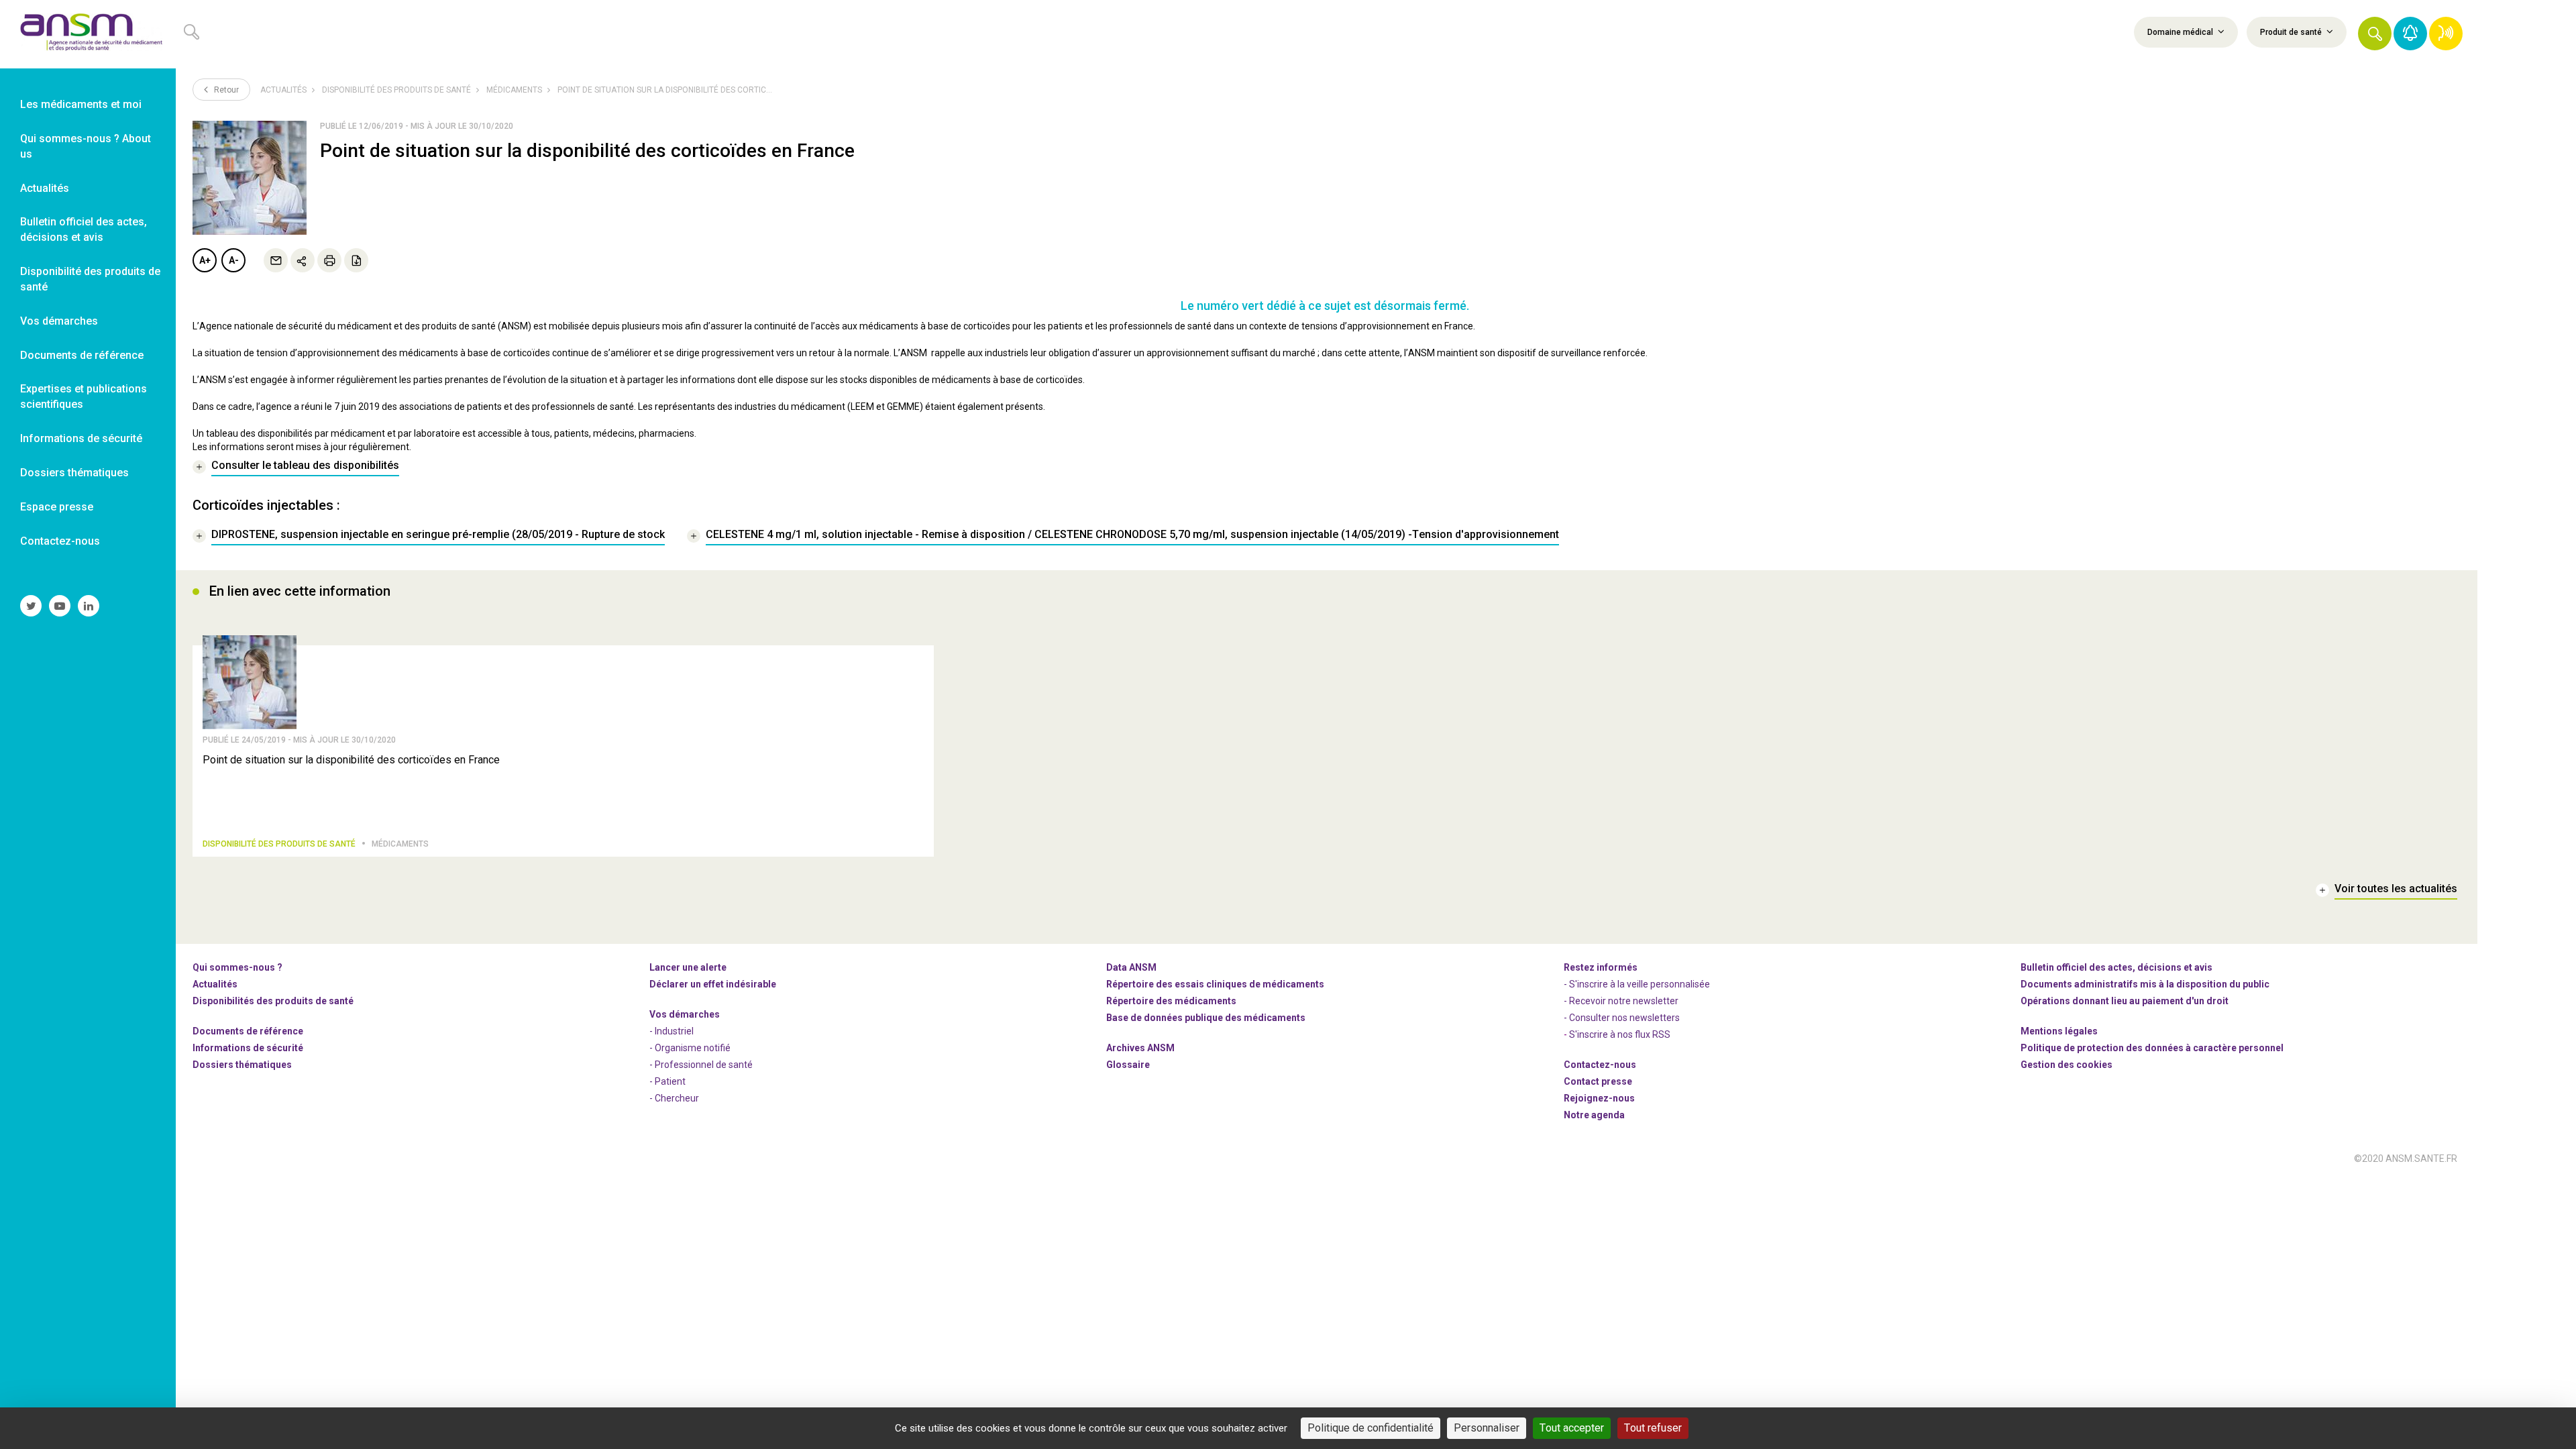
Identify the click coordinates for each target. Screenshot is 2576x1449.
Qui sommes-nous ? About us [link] (86, 146)
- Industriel (672, 1031)
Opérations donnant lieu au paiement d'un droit (2125, 1001)
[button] (2375, 34)
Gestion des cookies (2067, 1065)
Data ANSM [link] (1131, 967)
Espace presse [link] (57, 507)
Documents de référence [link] (82, 355)
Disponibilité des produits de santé (396, 90)
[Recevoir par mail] (276, 260)
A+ (205, 260)
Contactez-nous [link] (60, 541)
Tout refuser (1653, 1428)
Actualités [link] (45, 188)
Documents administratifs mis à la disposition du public (2145, 984)
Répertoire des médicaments (1171, 1001)
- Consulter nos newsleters (1622, 1018)
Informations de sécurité (248, 1048)
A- (234, 260)
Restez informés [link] (1601, 967)
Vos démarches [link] (59, 321)
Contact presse (1598, 1081)
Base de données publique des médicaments (1206, 1018)
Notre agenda (1594, 1115)
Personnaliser (1487, 1428)
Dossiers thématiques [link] (74, 473)
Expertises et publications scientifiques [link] (84, 396)
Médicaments (514, 90)
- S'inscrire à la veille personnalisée (1637, 984)
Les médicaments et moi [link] (81, 104)
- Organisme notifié (690, 1048)
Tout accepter (1572, 1428)
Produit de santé (2292, 32)
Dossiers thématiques (242, 1065)
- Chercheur (674, 1098)
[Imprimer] (329, 260)
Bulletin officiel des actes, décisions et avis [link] (84, 229)
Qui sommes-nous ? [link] (237, 967)
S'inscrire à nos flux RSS (1620, 1034)
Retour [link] (225, 90)
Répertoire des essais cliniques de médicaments (1215, 984)
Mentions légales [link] (2059, 1031)
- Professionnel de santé (701, 1065)
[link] (88, 34)
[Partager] (303, 260)
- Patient (667, 1081)
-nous (1599, 1098)
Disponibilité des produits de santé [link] (90, 279)
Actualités (283, 90)
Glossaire (1128, 1065)
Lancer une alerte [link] (688, 967)
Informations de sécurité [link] (81, 438)
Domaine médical (2181, 32)
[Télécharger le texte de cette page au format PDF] (356, 260)
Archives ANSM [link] (1140, 1048)
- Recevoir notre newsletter (1621, 1001)
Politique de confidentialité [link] (1371, 1428)
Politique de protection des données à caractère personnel (2152, 1048)
